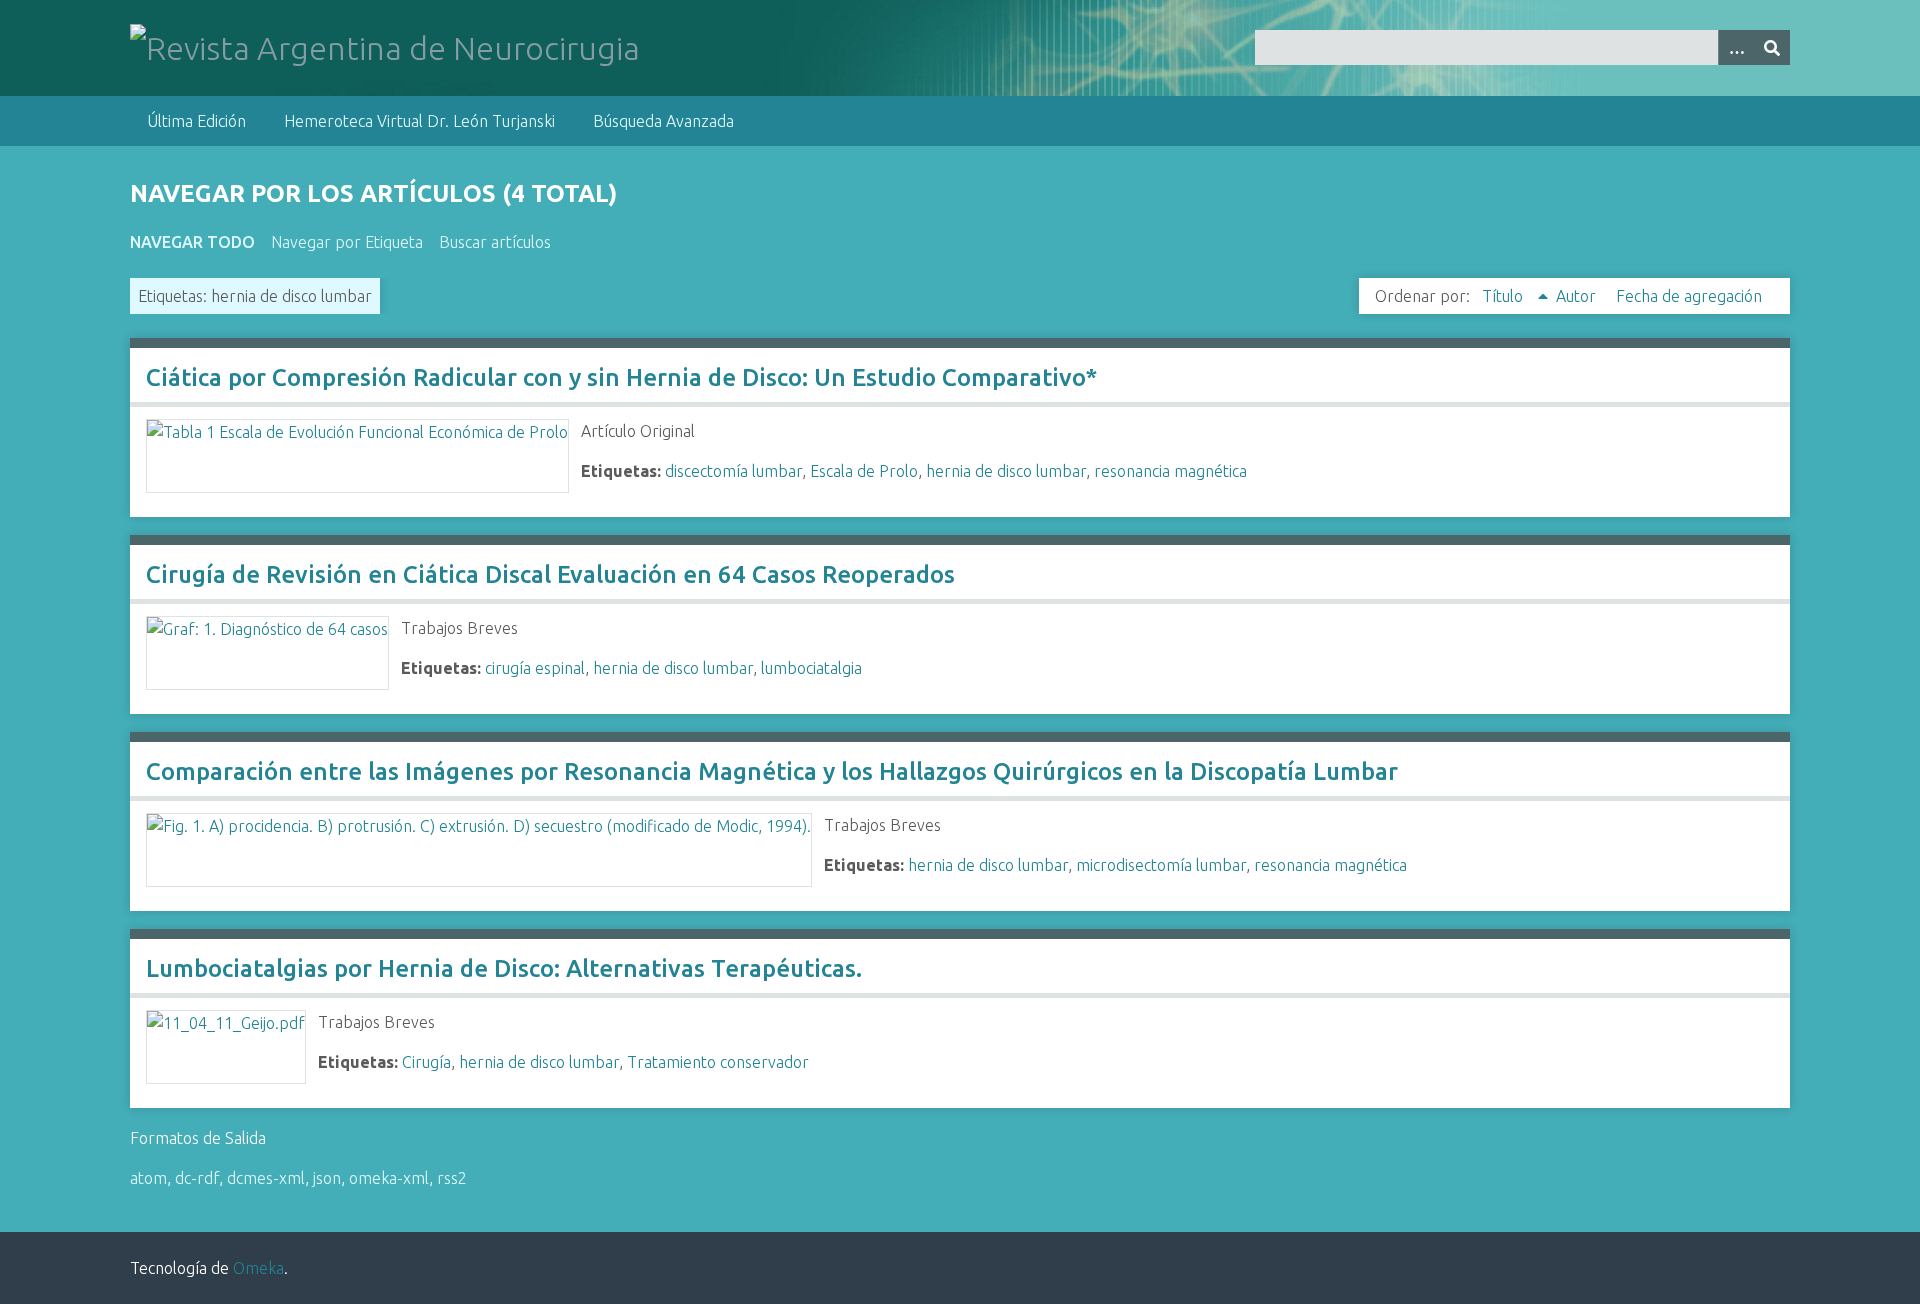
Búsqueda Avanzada (663, 121)
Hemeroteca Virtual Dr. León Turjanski (419, 121)
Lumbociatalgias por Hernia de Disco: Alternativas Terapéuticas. (504, 968)
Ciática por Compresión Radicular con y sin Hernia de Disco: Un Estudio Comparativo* (621, 377)
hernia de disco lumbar (1006, 471)
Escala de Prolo (864, 471)
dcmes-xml (266, 1178)
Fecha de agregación (1689, 296)
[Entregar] (1772, 47)
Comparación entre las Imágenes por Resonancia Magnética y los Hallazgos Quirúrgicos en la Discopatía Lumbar (772, 771)
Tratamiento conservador (718, 1062)
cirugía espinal (535, 668)
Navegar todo (192, 242)
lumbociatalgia (811, 668)
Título (1504, 296)
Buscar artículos (495, 242)
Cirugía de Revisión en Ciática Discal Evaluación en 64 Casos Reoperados (550, 574)
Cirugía (426, 1062)
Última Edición (196, 121)
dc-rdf (197, 1178)
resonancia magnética (1170, 471)
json (327, 1178)
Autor (1578, 296)
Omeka (258, 1268)
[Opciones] (1736, 47)
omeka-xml (389, 1178)
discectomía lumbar (733, 471)
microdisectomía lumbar (1161, 865)
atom (148, 1178)
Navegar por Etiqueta (347, 242)
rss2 (452, 1178)
